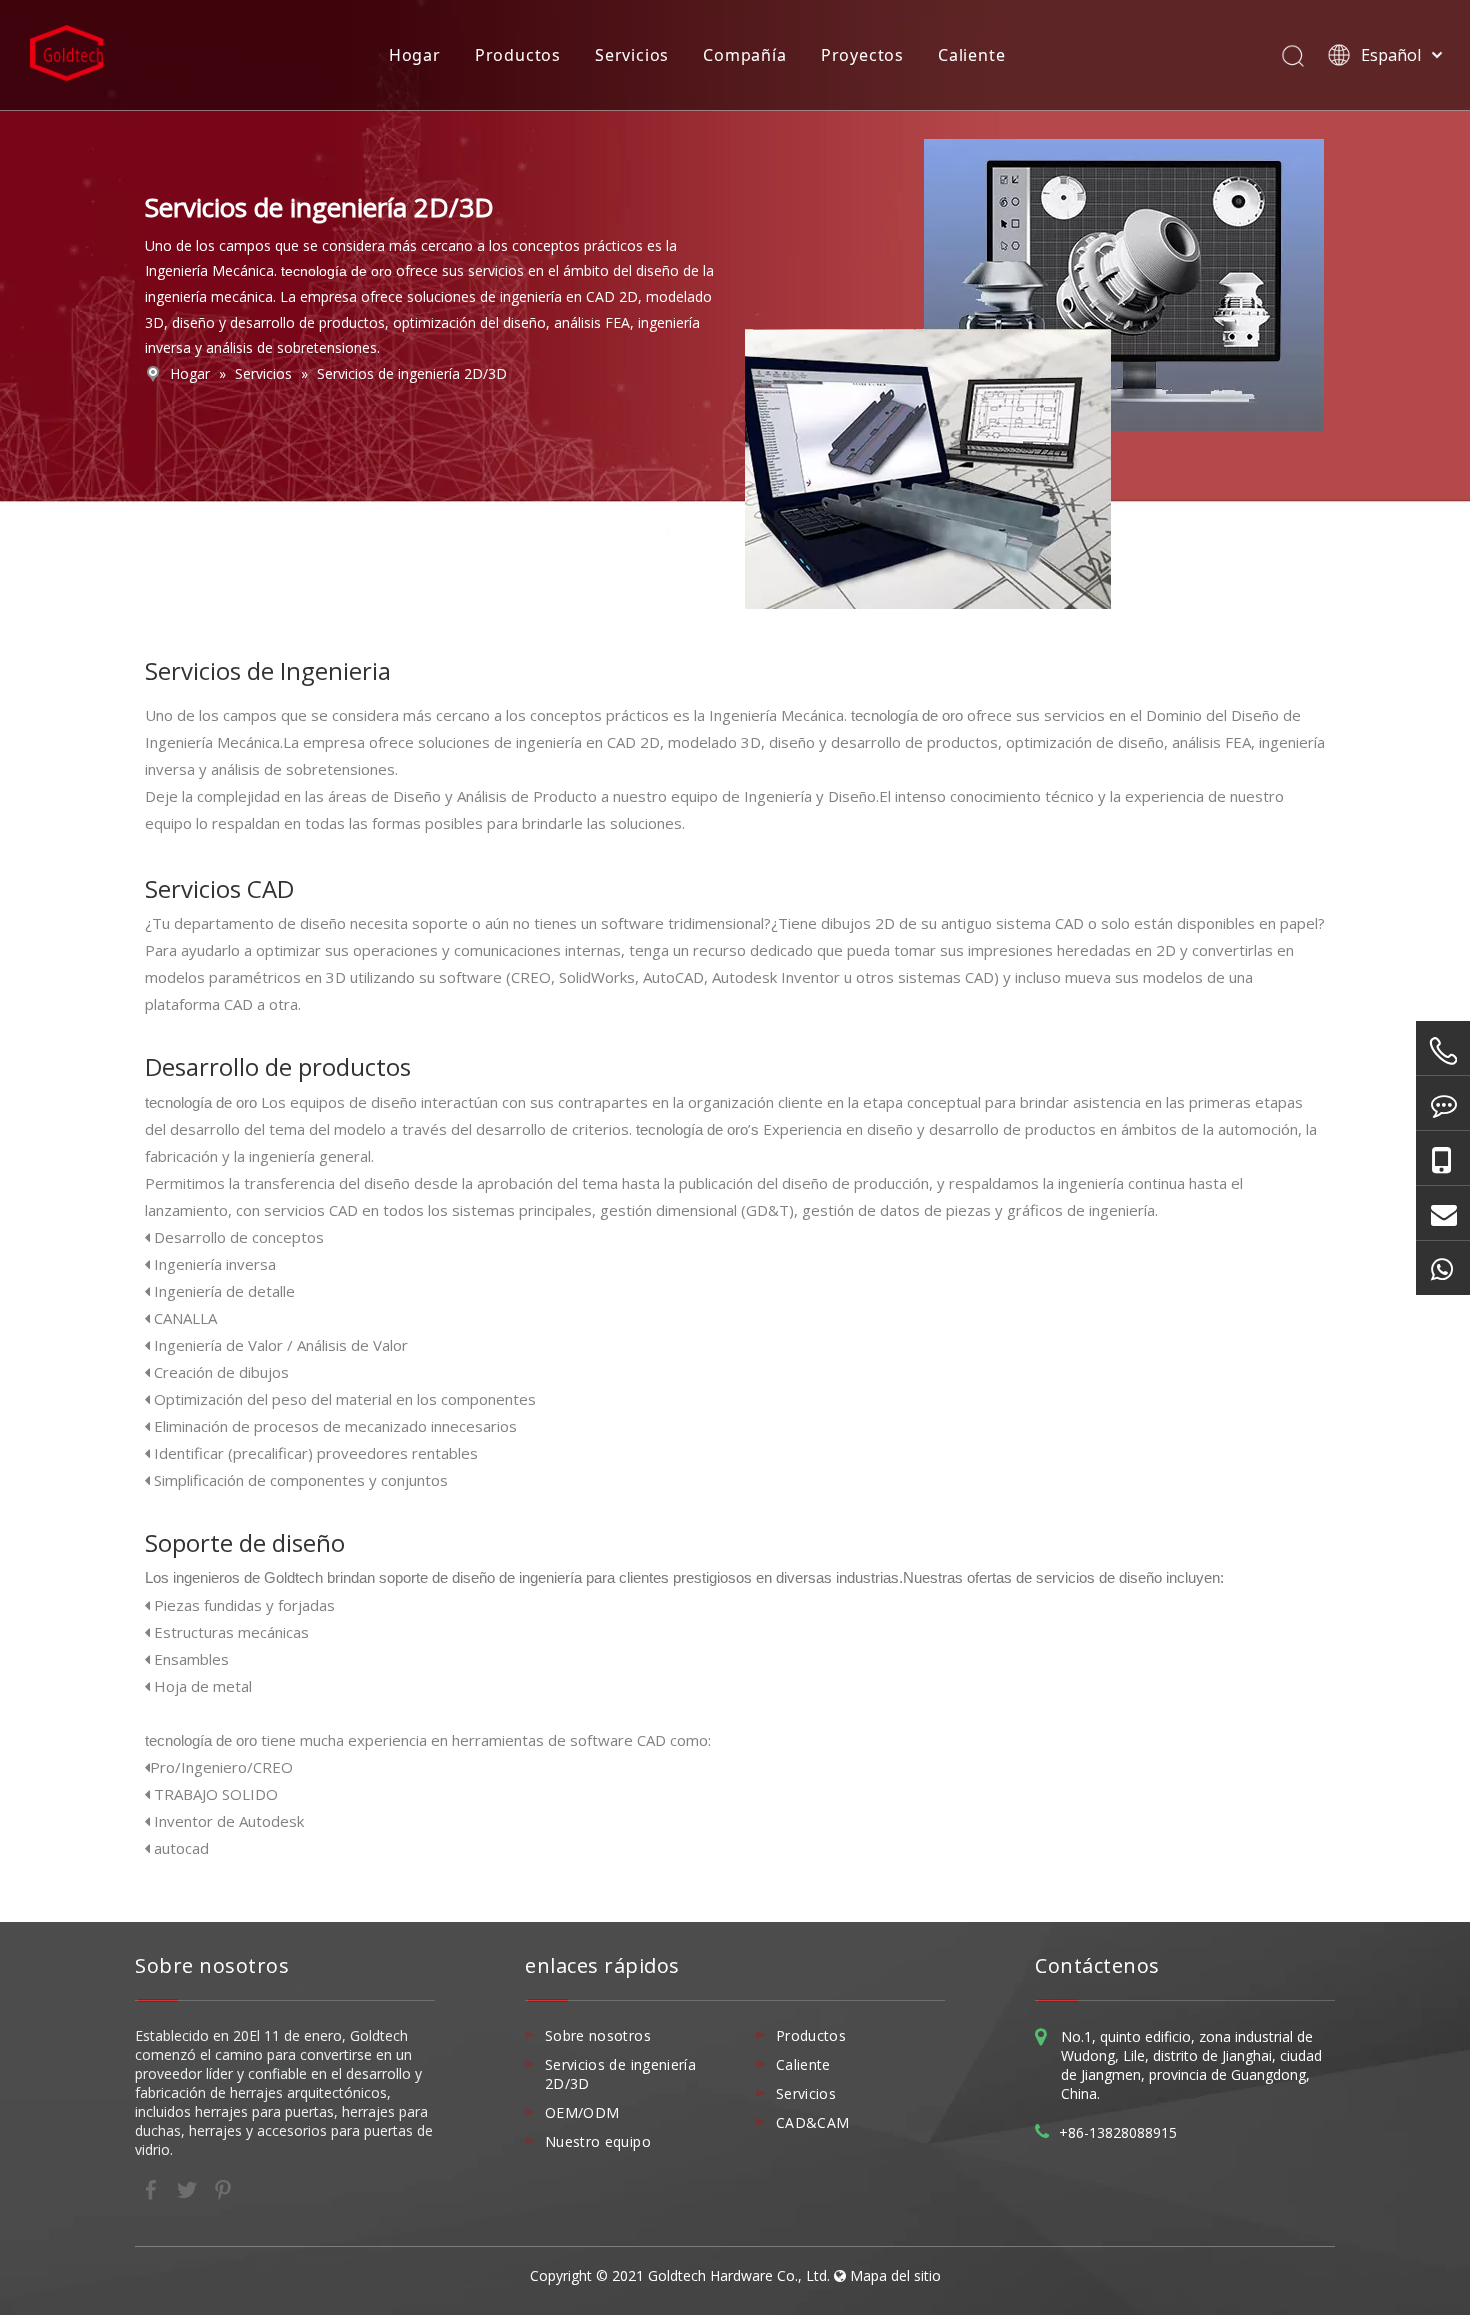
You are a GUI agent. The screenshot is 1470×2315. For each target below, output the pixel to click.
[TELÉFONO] (1443, 1051)
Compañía (744, 55)
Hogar (415, 55)
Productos (518, 55)
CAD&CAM (812, 2122)
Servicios (632, 55)
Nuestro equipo (598, 2141)
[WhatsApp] (1443, 1268)
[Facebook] (153, 2188)
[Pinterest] (223, 2188)
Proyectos (862, 55)
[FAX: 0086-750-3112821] (1443, 1103)
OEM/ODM (582, 2112)
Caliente (971, 55)
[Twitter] (189, 2188)
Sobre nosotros (598, 2035)
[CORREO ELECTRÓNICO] (1443, 1213)
